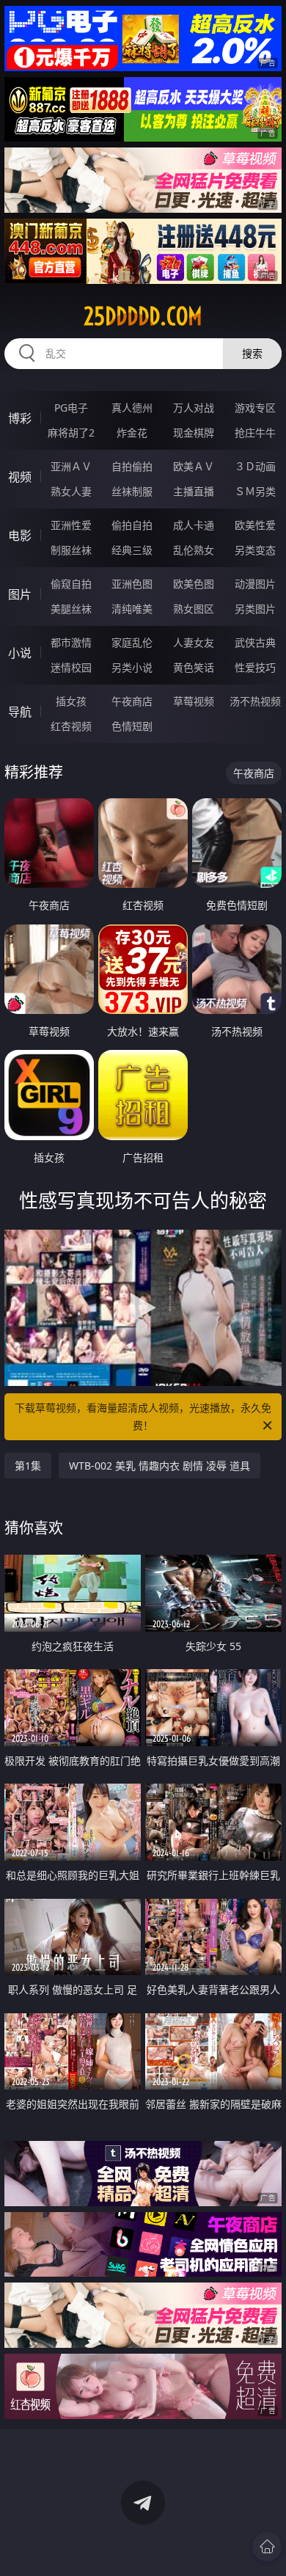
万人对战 (194, 408)
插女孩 (71, 701)
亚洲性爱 (71, 525)
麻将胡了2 (71, 433)
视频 (20, 477)
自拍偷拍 (132, 466)
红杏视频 (71, 726)
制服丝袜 (71, 550)
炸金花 (132, 433)
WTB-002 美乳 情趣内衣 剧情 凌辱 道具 (159, 1466)
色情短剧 (132, 726)
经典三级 (132, 550)
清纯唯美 (132, 609)
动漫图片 (255, 584)
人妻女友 (194, 642)
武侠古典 (255, 642)
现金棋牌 (194, 433)
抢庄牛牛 (255, 433)
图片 (20, 594)
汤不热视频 (255, 701)
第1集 (28, 1466)
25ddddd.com (143, 316)
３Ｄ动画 (255, 466)
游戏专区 (255, 408)
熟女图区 (194, 609)
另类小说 (132, 667)
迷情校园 (71, 667)
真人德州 (132, 408)
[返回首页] (267, 2547)
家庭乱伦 (132, 642)
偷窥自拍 (71, 584)
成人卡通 (194, 525)
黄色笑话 (194, 667)
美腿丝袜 (71, 609)
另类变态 (255, 550)
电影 (20, 536)
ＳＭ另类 (255, 491)
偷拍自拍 (132, 525)
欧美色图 (194, 584)
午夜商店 (132, 701)
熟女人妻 (71, 491)
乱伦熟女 (194, 550)
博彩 (20, 418)
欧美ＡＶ (194, 466)
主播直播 (194, 491)
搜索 (252, 353)
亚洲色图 (132, 584)
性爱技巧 (255, 667)
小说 (20, 653)
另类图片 (255, 609)
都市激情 (71, 642)
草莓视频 (194, 701)
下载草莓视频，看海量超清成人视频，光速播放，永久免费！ (143, 1416)
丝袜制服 (132, 491)
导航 (20, 712)
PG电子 (71, 408)
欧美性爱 (255, 525)
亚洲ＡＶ (71, 466)
